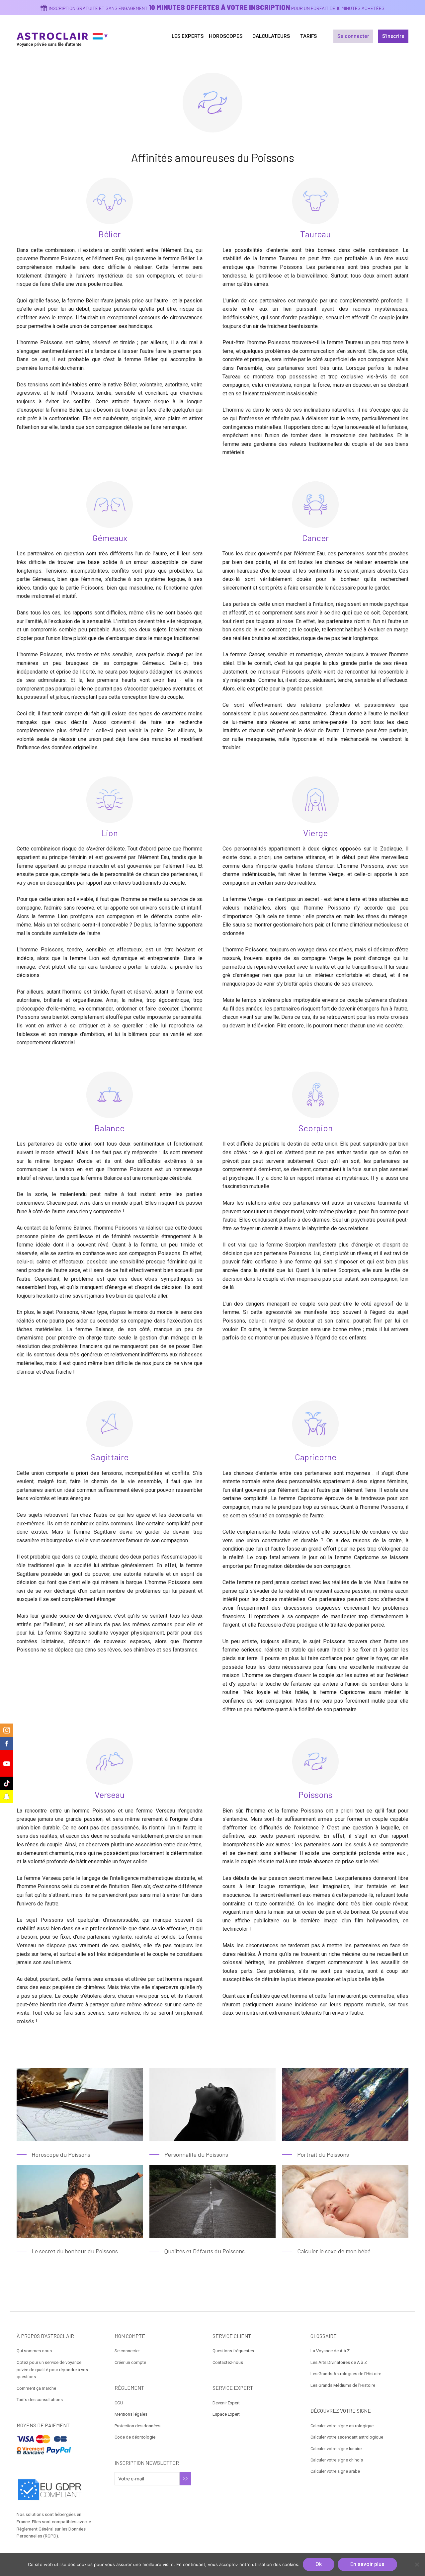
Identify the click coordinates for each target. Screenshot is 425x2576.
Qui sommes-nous (34, 2351)
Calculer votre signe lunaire (336, 2449)
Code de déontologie (135, 2437)
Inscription (185, 2479)
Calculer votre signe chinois (337, 2460)
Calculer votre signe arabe (335, 2471)
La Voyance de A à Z (330, 2351)
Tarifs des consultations (40, 2400)
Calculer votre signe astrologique (342, 2426)
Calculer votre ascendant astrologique (347, 2437)
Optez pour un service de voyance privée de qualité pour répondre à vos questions (52, 2370)
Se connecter (353, 36)
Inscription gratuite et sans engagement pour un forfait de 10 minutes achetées (217, 8)
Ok (319, 2564)
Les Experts (188, 36)
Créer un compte (130, 2362)
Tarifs (308, 36)
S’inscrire (393, 36)
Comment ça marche (36, 2388)
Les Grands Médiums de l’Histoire (343, 2385)
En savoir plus (367, 2564)
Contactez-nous (228, 2362)
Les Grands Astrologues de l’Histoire (346, 2374)
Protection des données (137, 2426)
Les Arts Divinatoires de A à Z (339, 2362)
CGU (119, 2403)
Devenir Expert (226, 2403)
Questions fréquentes (233, 2351)
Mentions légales (131, 2414)
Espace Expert (226, 2414)
